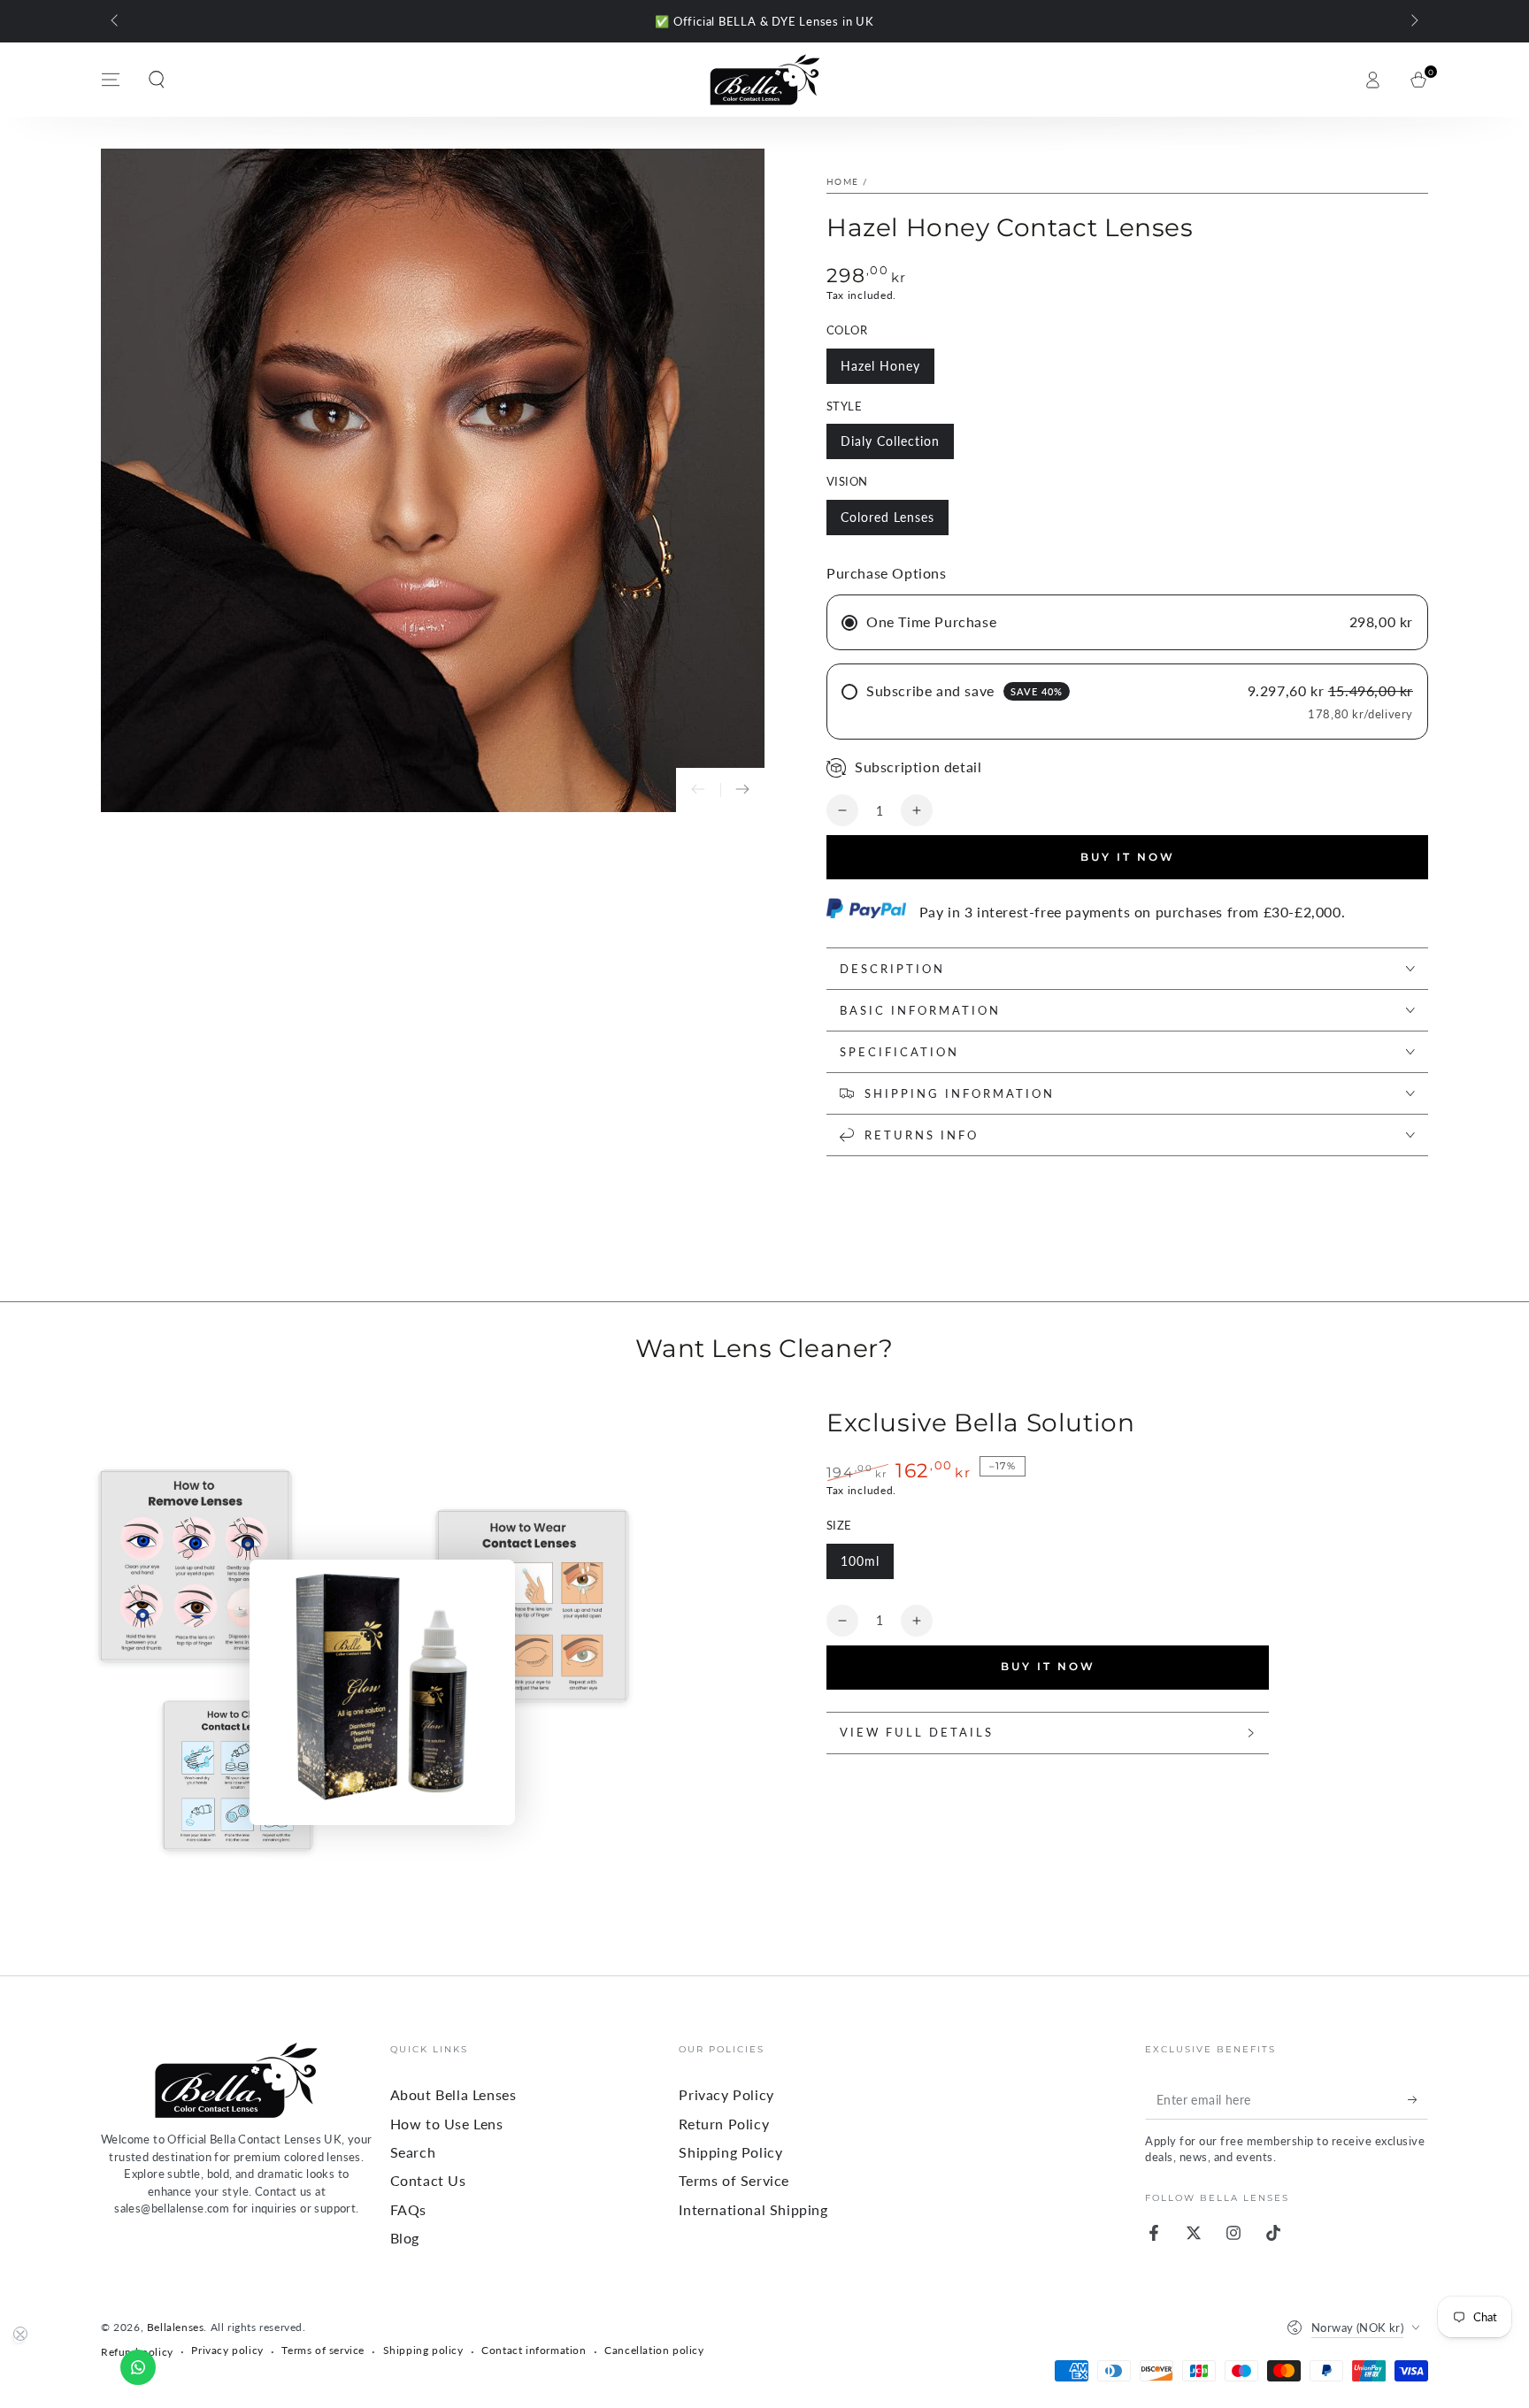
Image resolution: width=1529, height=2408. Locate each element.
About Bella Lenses (453, 2094)
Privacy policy (227, 2350)
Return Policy (724, 2124)
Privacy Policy (726, 2094)
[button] (157, 80)
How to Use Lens (447, 2124)
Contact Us (428, 2180)
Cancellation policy (654, 2350)
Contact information (534, 2350)
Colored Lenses (887, 517)
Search (413, 2152)
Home (842, 181)
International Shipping (753, 2209)
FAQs (408, 2209)
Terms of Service (734, 2180)
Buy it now (1128, 857)
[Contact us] (138, 2367)
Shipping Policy (730, 2152)
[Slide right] (1413, 21)
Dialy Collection (890, 441)
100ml (860, 1561)
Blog (405, 2238)
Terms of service (323, 2350)
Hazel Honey (880, 366)
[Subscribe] (1418, 2099)
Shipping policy (423, 2350)
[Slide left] (116, 21)
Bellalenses (176, 2327)
